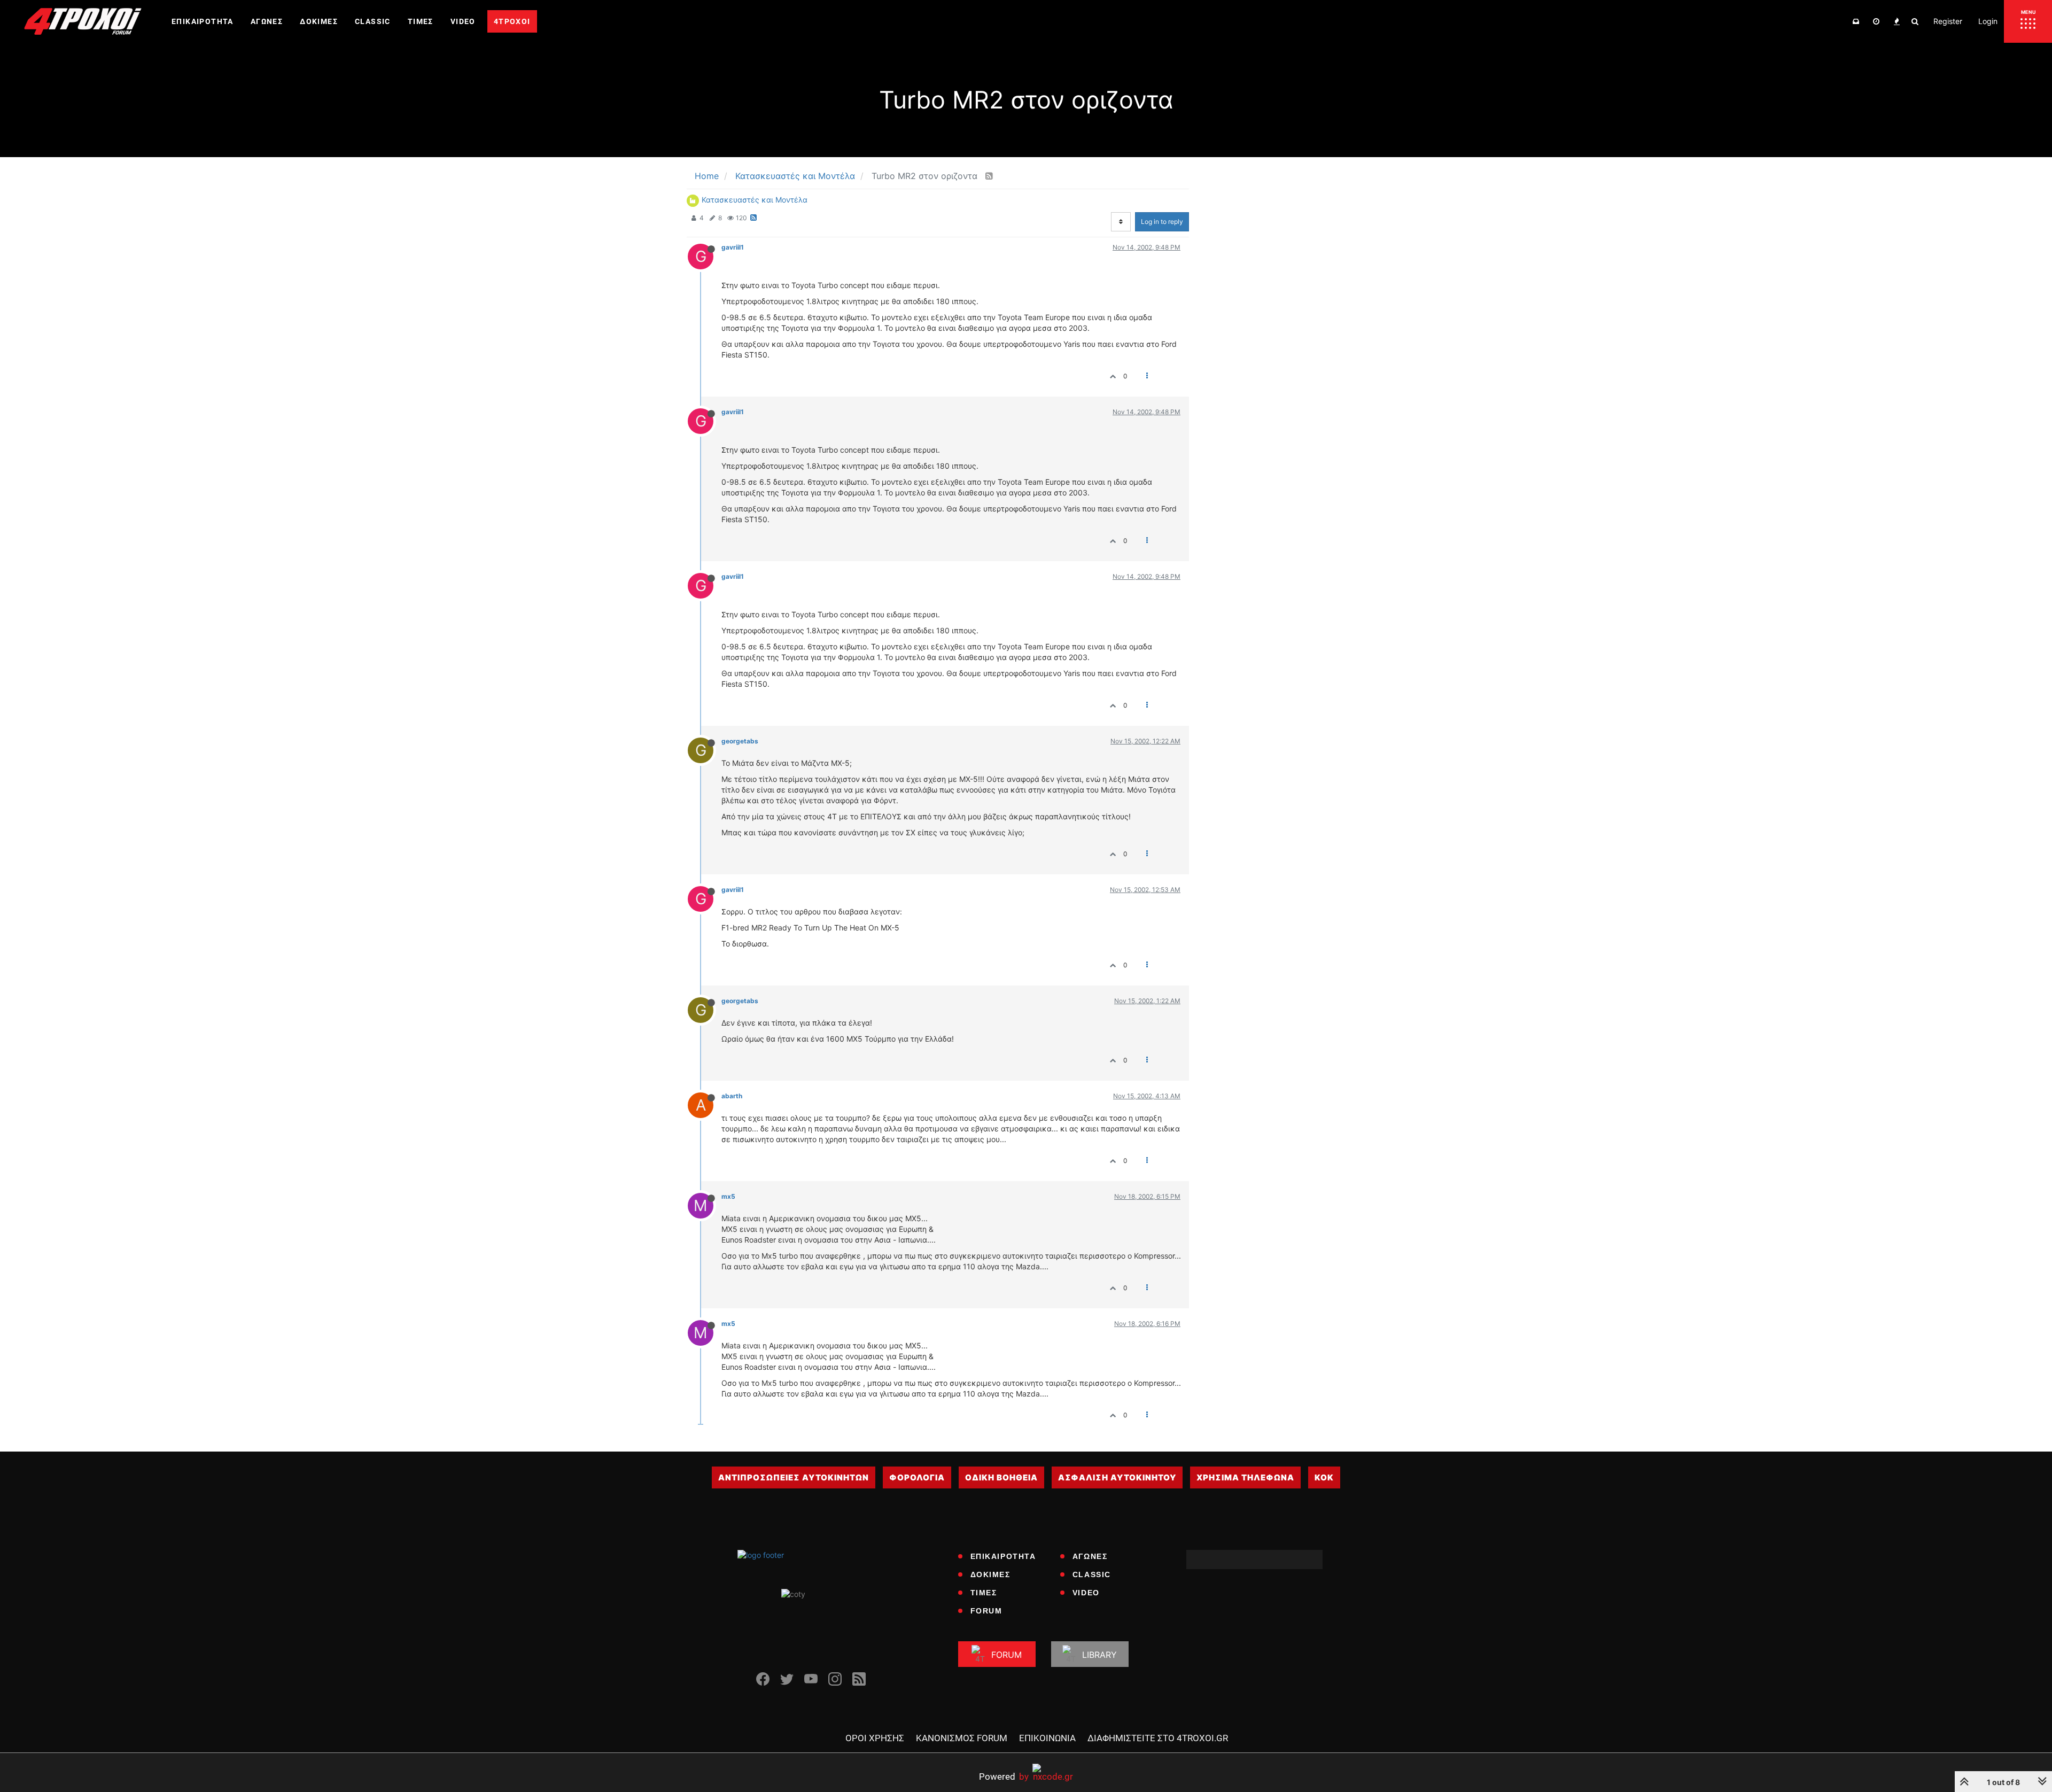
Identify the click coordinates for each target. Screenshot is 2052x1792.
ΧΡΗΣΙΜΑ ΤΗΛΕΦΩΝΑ (1245, 1477)
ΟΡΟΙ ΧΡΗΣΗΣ (875, 1738)
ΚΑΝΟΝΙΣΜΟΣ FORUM (962, 1738)
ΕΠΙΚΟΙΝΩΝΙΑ (1047, 1738)
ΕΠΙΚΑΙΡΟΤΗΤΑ (1003, 1556)
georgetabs (740, 741)
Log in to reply (1162, 222)
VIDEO (1086, 1593)
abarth (732, 1096)
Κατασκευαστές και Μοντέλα (755, 200)
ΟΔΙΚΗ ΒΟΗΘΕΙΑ (1001, 1477)
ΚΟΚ (1324, 1477)
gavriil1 (733, 247)
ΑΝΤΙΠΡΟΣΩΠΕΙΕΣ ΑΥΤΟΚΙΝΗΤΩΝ (794, 1477)
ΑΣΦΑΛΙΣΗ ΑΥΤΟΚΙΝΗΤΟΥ (1117, 1477)
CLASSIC (1092, 1574)
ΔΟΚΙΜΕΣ (990, 1574)
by (1004, 1776)
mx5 (728, 1196)
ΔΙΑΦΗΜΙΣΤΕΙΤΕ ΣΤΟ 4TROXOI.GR (1158, 1738)
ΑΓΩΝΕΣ (1090, 1556)
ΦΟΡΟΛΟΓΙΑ (917, 1477)
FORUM (986, 1611)
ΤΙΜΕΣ (984, 1593)
